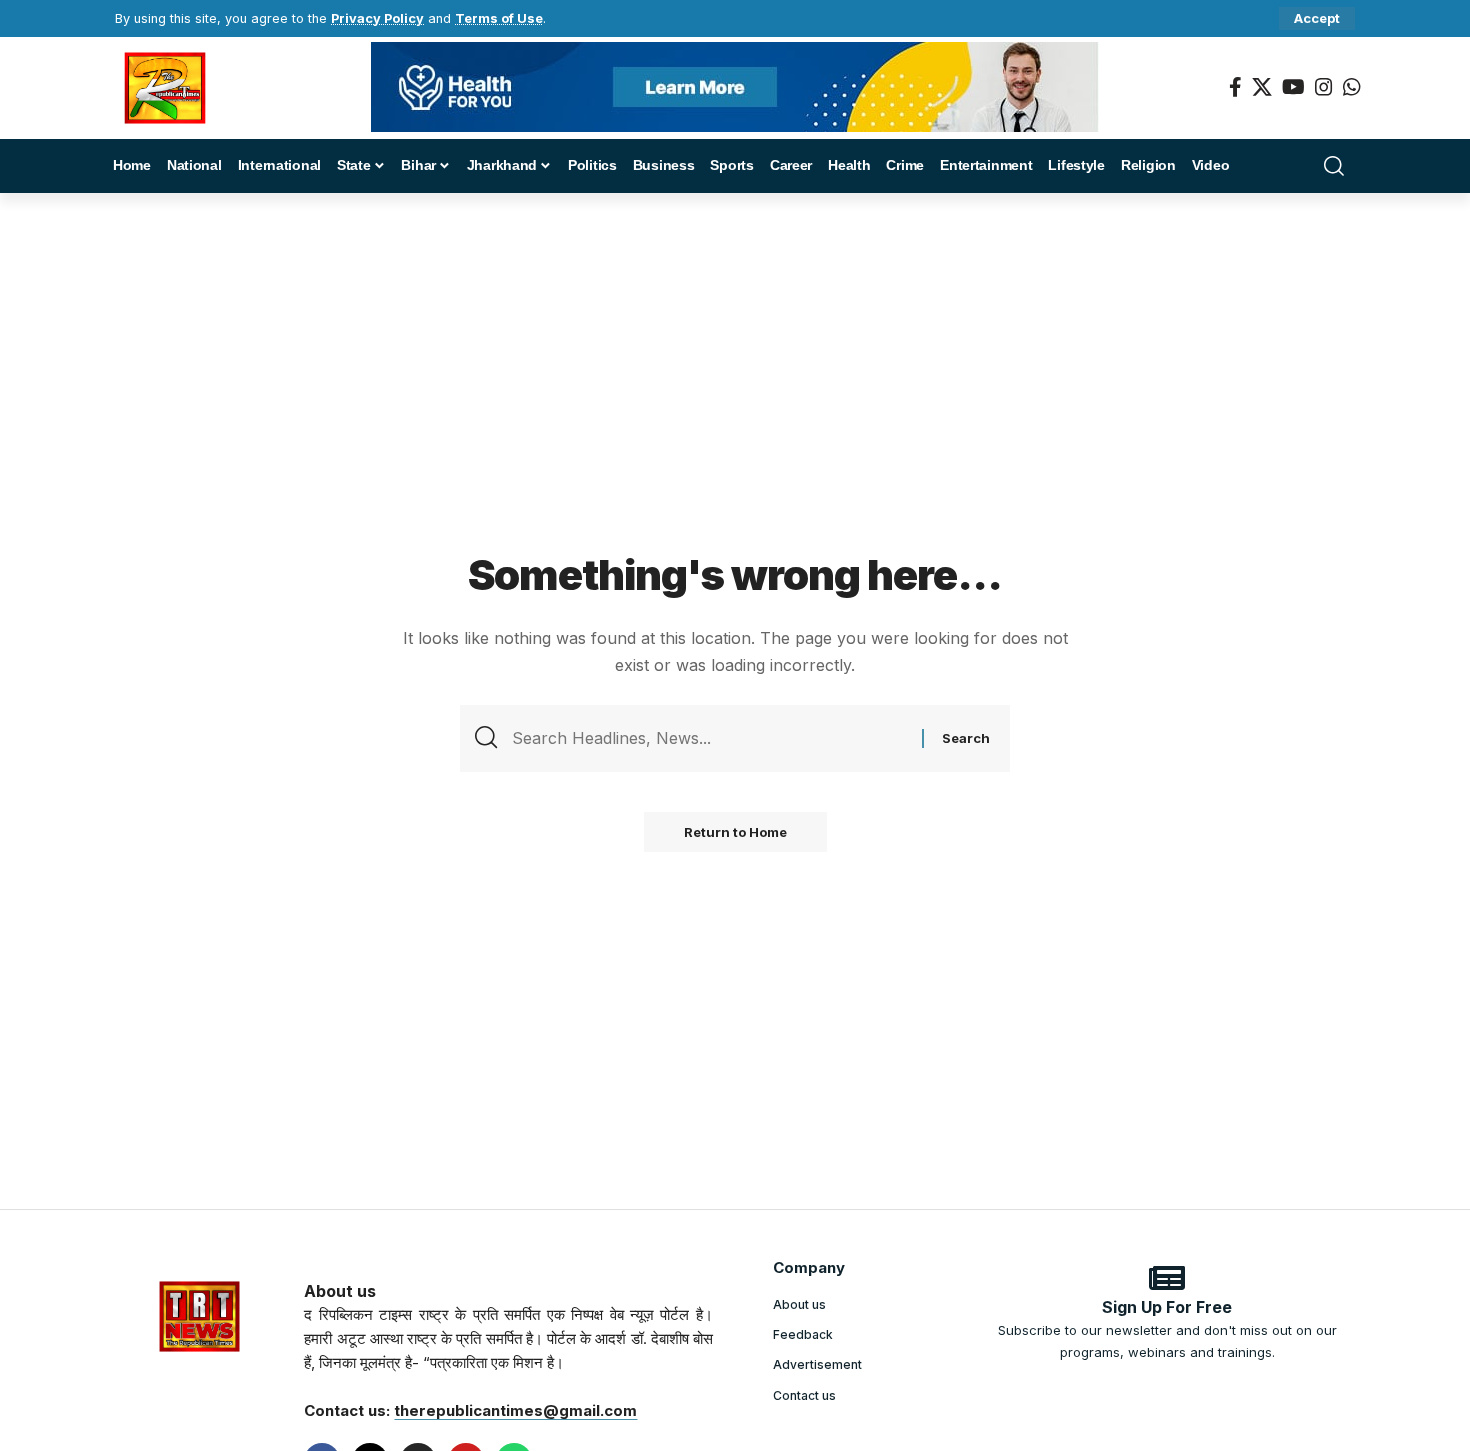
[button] (1317, 18)
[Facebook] (1235, 87)
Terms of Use (499, 18)
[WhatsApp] (1352, 87)
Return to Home (735, 832)
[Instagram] (1324, 87)
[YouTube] (1293, 87)
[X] (1262, 87)
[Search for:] (709, 738)
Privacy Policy (377, 18)
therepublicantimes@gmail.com (515, 1410)
